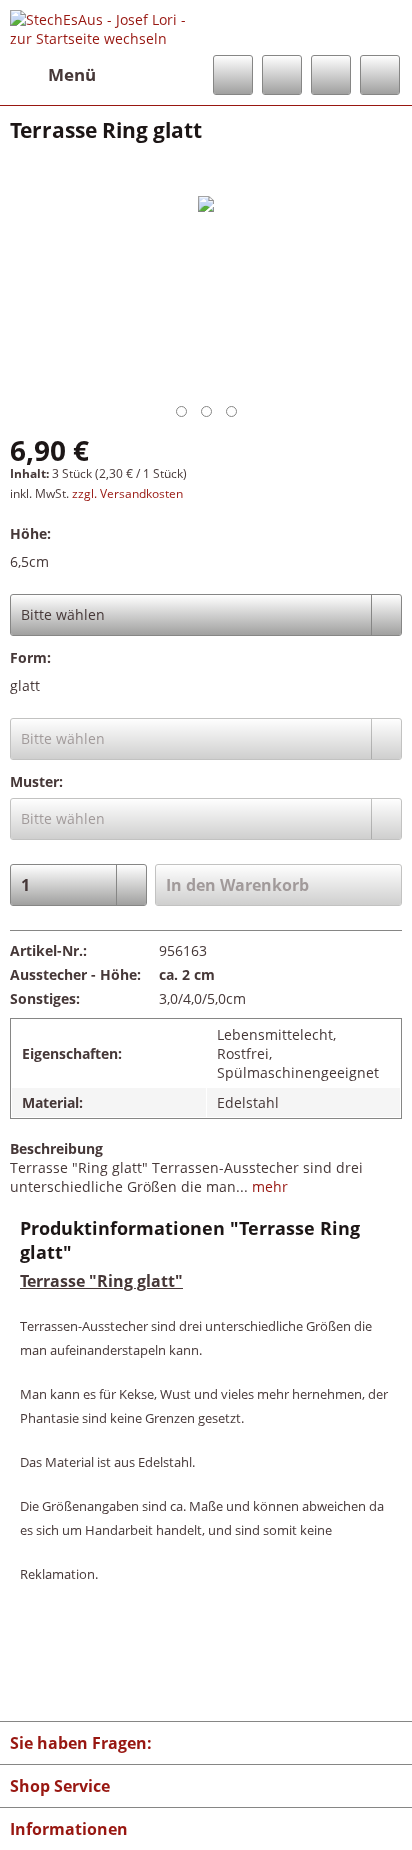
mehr (268, 1186)
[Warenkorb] (380, 75)
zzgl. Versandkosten (127, 493)
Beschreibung (56, 1148)
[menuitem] (53, 75)
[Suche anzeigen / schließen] (233, 75)
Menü (72, 74)
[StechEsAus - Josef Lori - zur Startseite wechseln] (108, 27)
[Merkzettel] (282, 75)
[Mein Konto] (331, 75)
